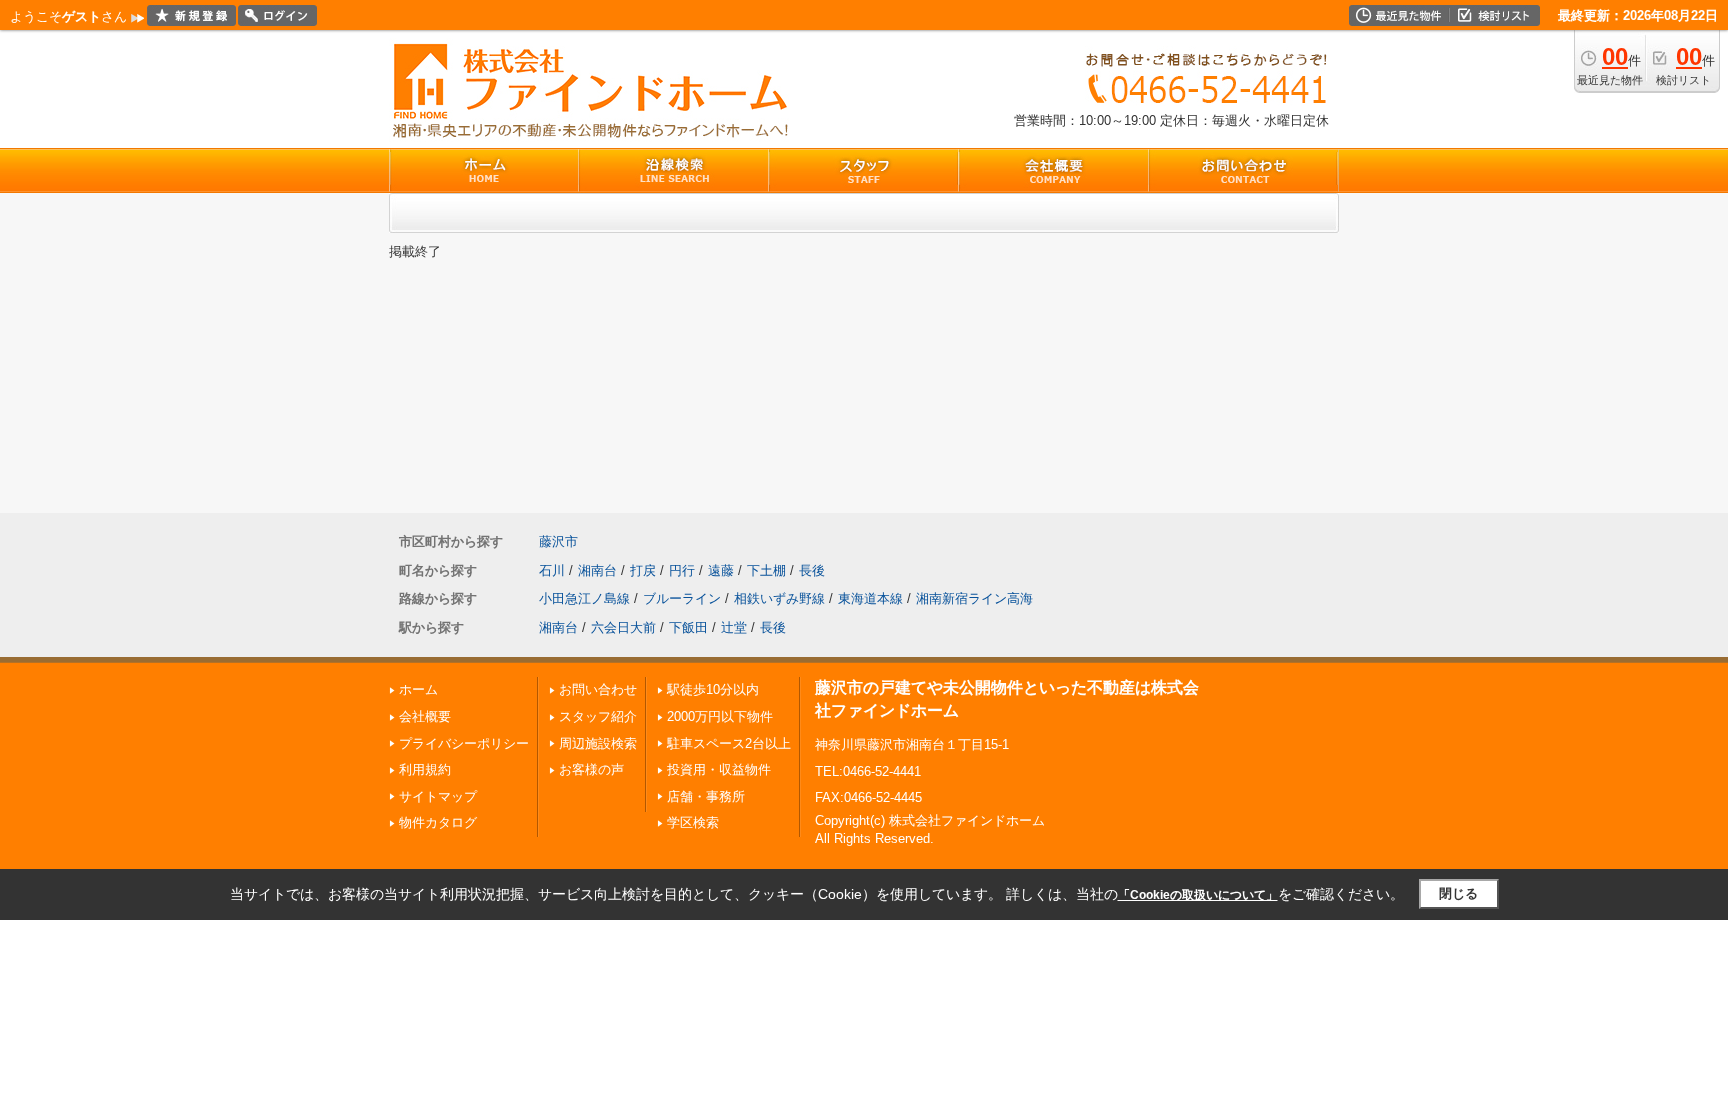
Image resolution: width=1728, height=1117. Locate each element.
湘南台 (597, 570)
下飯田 (688, 627)
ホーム (418, 689)
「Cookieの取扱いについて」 (1198, 895)
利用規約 (425, 769)
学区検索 (693, 822)
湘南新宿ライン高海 (974, 598)
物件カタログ (438, 822)
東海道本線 (870, 598)
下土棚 (766, 570)
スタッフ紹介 (598, 716)
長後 (812, 570)
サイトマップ (438, 796)
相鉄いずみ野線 (779, 598)
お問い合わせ (598, 689)
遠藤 (721, 570)
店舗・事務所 (706, 796)
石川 (552, 570)
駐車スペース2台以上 (729, 743)
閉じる (1458, 893)
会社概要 (425, 716)
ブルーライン (682, 598)
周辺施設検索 (598, 743)
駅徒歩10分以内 (713, 689)
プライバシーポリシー (464, 743)
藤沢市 (558, 541)
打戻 (643, 570)
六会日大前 (623, 627)
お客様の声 (591, 769)
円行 (682, 570)
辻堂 (734, 627)
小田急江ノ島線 (584, 598)
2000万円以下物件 (720, 716)
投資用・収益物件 (719, 769)
